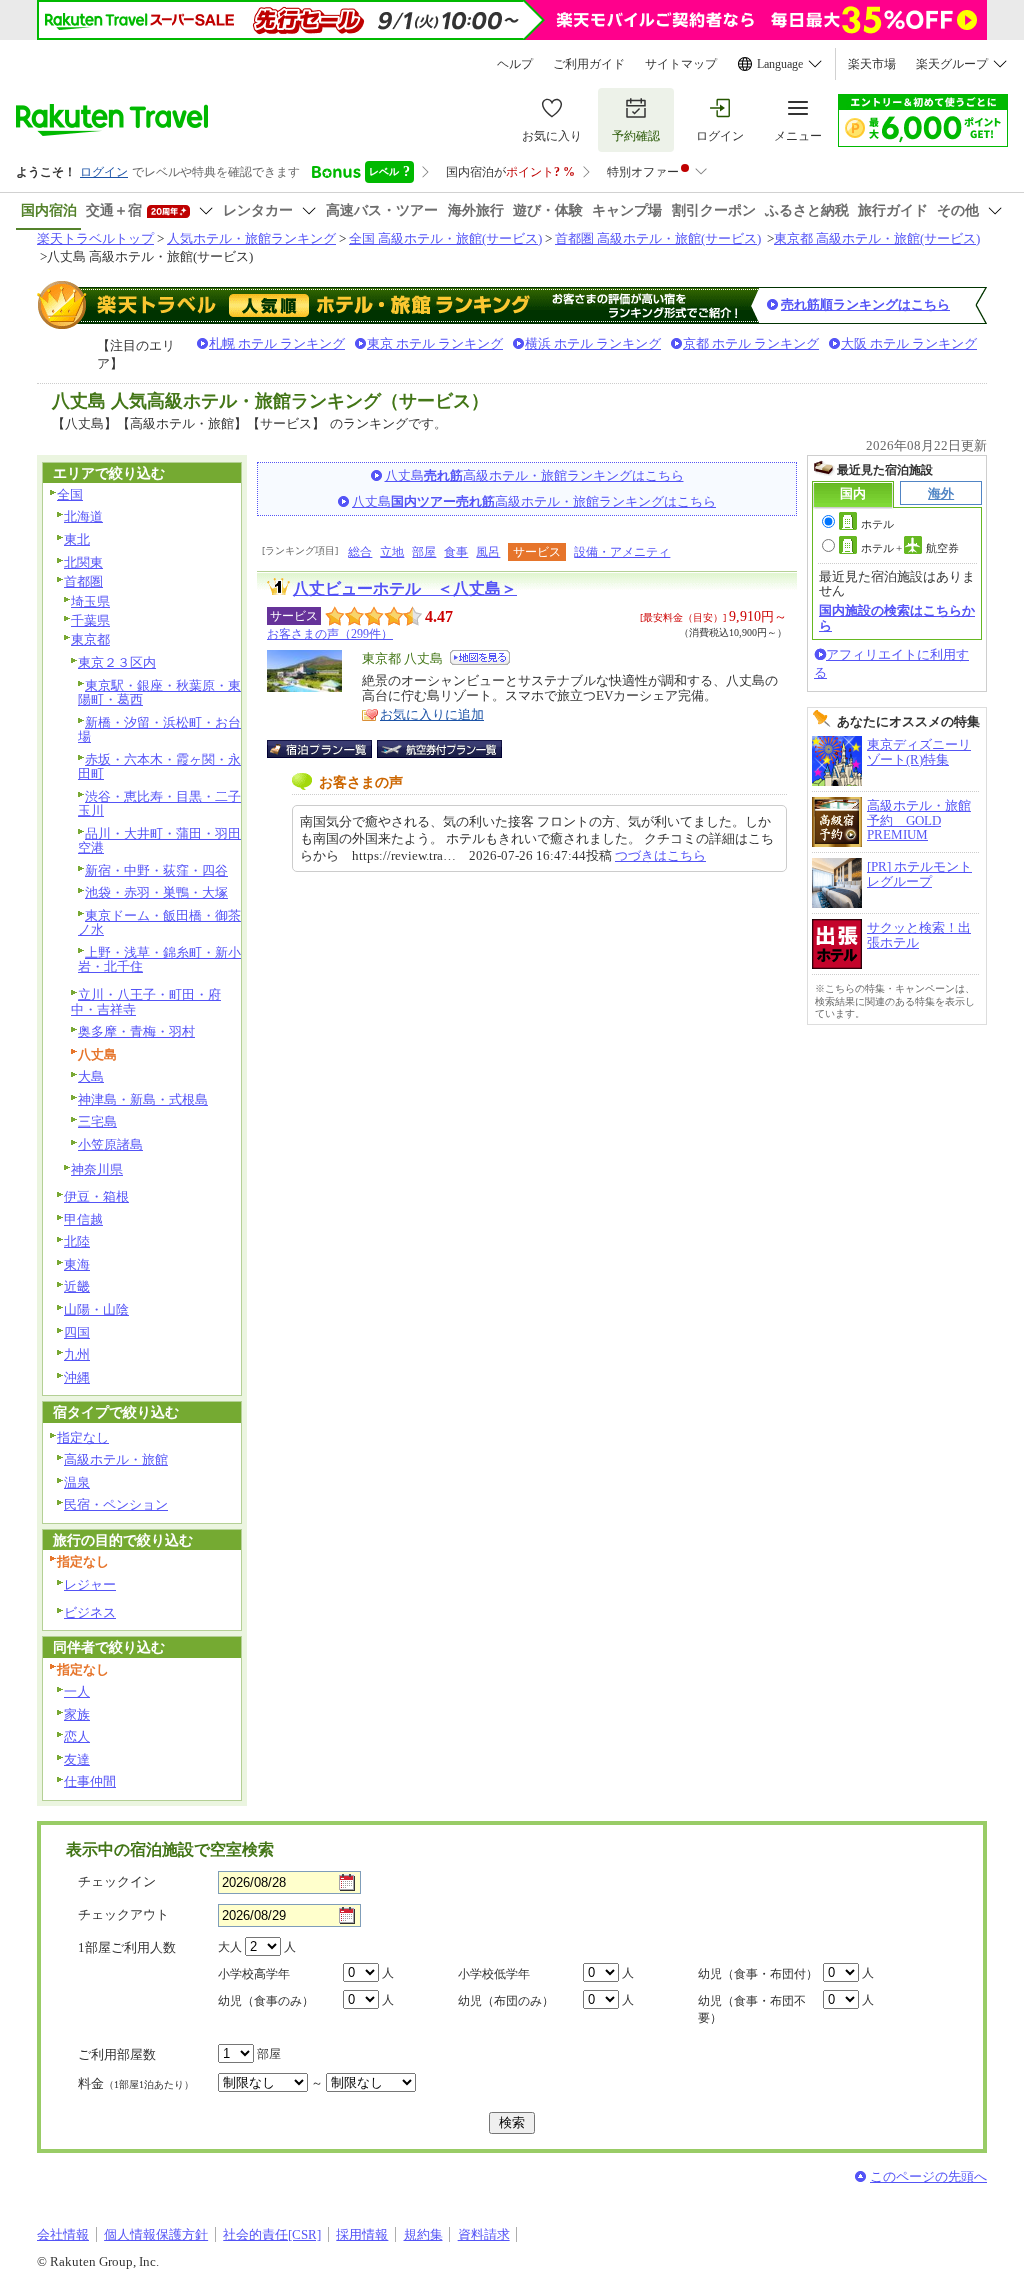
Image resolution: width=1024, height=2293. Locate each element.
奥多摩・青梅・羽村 (136, 1031)
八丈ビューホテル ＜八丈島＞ (405, 588)
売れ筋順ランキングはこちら (865, 304)
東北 (77, 539)
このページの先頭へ (928, 2176)
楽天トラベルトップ (95, 238)
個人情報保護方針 (156, 2234)
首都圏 (83, 581)
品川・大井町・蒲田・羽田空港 (159, 841)
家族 (77, 1714)
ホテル (877, 524)
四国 (77, 1332)
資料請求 (484, 2234)
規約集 (423, 2234)
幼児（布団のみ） (506, 2001)
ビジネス (90, 1612)
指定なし (83, 1437)
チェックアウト (123, 1914)
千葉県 (90, 620)
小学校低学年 (494, 1974)
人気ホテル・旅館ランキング (251, 238)
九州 (77, 1354)
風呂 (488, 552)
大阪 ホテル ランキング (909, 343)
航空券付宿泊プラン (439, 749)
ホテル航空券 (910, 548)
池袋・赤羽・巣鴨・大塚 (156, 892)
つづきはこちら (660, 855)
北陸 (77, 1241)
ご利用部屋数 (117, 2054)
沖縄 (77, 1377)
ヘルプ (515, 64)
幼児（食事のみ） (266, 2001)
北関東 (83, 562)
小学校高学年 (254, 1974)
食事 (456, 552)
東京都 (90, 639)
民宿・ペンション (116, 1504)
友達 (77, 1759)
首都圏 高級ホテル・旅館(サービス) (658, 238)
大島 (91, 1076)
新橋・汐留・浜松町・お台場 (159, 730)
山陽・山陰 (96, 1309)
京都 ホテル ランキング (751, 343)
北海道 (83, 516)
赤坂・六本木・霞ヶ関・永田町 (159, 767)
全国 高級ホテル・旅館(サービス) (445, 238)
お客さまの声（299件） (330, 634)
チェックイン (117, 1881)
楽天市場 (872, 64)
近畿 (77, 1286)
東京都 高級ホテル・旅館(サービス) (877, 238)
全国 (70, 494)
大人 (230, 1947)
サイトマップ (681, 64)
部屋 (424, 552)
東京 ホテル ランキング (435, 343)
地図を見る (480, 657)
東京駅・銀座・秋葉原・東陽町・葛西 (159, 693)
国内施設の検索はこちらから (897, 617)
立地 (392, 552)
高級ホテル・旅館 (116, 1459)
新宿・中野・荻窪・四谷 (156, 870)
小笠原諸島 (110, 1144)
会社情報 (63, 2234)
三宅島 (97, 1121)
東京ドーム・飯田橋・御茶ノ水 (159, 923)
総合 (360, 552)
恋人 (77, 1736)
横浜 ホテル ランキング (593, 343)
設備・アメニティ (622, 552)
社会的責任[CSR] (272, 2234)
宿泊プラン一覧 (329, 749)
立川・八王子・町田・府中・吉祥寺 (146, 1002)
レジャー (90, 1584)
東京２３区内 (117, 662)
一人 (77, 1691)
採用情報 (362, 2234)
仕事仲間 (90, 1781)
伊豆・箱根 (96, 1196)
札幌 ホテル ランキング (277, 343)
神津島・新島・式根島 (143, 1099)
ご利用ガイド (589, 64)
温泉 (77, 1482)
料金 (136, 2083)
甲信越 (83, 1219)
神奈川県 (97, 1169)
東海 (77, 1264)
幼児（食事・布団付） (758, 1974)
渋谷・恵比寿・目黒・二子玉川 (159, 804)
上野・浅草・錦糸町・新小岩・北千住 (159, 960)
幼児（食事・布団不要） (752, 2009)
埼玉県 (90, 601)
